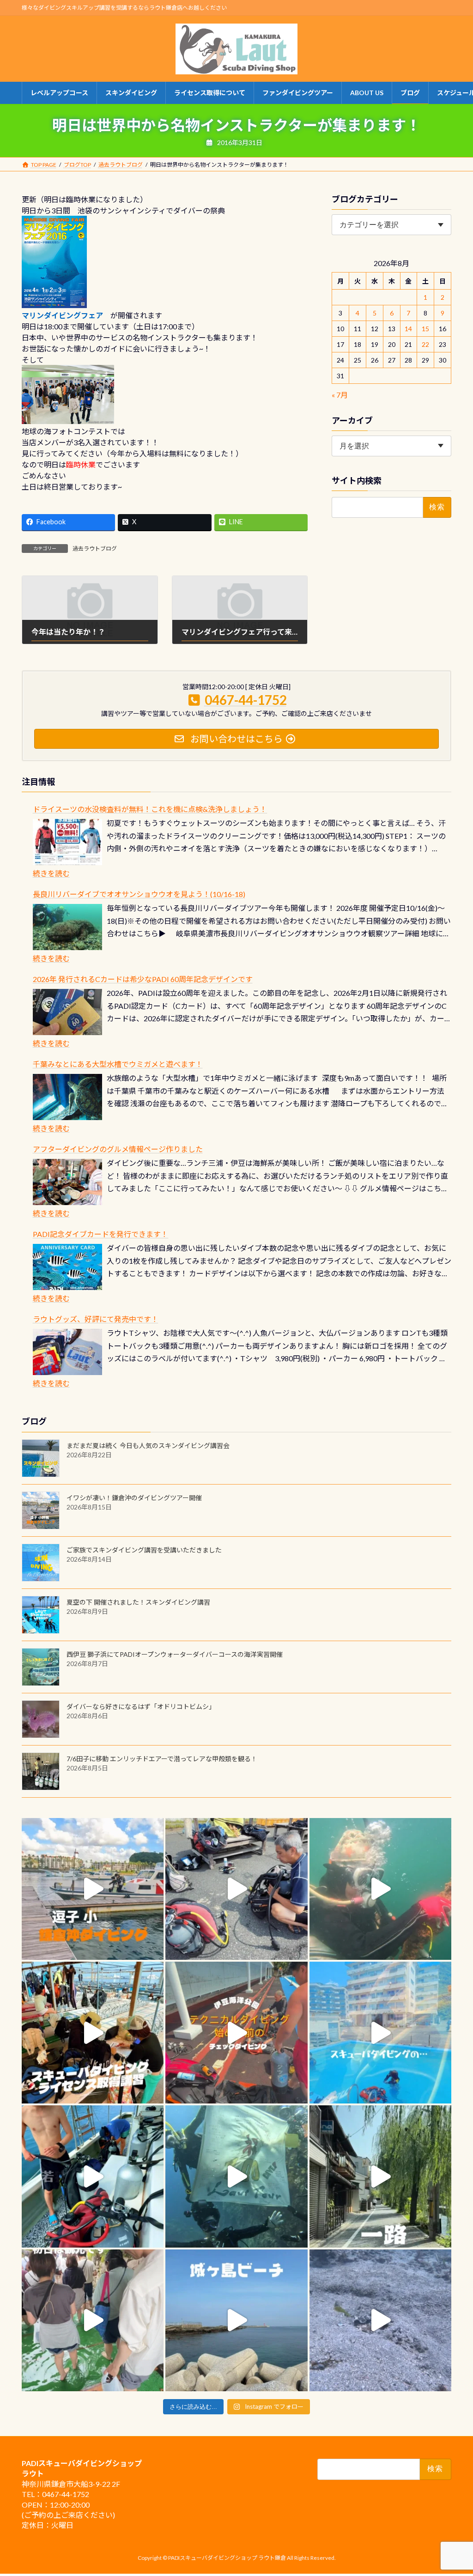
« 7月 (340, 395)
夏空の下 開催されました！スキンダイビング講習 (138, 1602)
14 (408, 329)
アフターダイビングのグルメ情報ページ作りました (118, 1149)
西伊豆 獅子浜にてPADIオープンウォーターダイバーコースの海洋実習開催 (175, 1654)
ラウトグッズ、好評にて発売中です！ (96, 1319)
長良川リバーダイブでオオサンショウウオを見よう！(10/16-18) (139, 894)
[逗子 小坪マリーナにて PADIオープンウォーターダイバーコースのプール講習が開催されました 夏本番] (380, 2033)
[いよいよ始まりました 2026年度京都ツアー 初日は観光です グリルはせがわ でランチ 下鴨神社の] (93, 2320)
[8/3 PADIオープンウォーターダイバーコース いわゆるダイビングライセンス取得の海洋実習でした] (236, 1889)
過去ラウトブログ (95, 549)
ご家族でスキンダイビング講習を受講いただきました (144, 1550)
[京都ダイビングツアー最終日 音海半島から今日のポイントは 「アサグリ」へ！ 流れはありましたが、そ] (93, 2176)
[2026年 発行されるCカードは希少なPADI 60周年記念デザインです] (67, 1012)
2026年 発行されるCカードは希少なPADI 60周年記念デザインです (143, 979)
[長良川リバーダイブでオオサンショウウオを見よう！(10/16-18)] (67, 927)
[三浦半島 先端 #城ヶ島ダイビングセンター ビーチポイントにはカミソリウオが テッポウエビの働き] (380, 2320)
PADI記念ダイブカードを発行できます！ (100, 1234)
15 (425, 329)
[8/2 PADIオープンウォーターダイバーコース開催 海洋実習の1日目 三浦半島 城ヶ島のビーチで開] (93, 2033)
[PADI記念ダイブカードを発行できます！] (67, 1267)
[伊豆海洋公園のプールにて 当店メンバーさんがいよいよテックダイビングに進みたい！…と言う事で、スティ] (236, 2033)
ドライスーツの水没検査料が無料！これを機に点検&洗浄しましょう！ (150, 809)
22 (425, 344)
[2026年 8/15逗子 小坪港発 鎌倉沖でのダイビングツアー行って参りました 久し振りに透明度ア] (93, 1889)
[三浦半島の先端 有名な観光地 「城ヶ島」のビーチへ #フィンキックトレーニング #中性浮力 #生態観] (236, 2320)
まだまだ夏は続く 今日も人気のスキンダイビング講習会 (148, 1446)
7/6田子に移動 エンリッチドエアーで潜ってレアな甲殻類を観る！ (162, 1759)
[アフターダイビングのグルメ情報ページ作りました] (67, 1182)
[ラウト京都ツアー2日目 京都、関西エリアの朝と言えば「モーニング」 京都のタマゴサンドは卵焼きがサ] (380, 2176)
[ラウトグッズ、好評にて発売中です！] (67, 1352)
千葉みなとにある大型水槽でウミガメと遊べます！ (118, 1064)
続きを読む (51, 873)
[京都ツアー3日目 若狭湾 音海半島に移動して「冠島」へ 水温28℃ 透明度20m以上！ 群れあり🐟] (236, 2176)
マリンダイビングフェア (62, 315)
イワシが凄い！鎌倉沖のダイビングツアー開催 (134, 1498)
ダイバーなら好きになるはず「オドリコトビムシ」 (141, 1706)
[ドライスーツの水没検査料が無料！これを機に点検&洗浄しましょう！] (67, 842)
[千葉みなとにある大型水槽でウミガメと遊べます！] (67, 1097)
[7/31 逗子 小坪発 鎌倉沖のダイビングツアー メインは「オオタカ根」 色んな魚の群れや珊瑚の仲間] (380, 1889)
